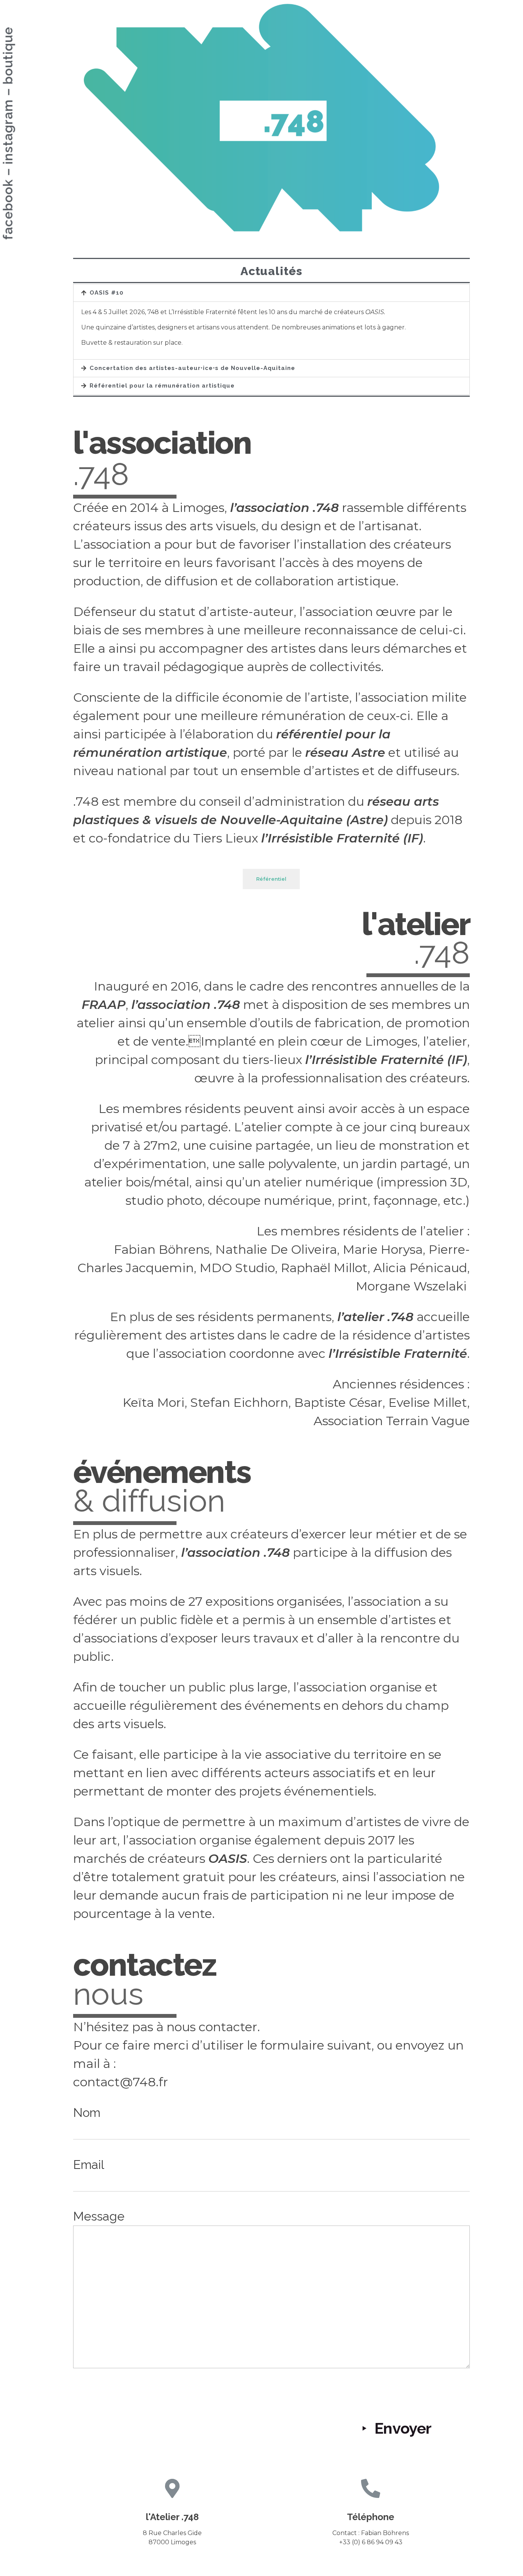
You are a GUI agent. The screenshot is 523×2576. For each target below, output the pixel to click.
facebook (8, 210)
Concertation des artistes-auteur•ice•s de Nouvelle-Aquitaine (192, 368)
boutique (8, 56)
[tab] (272, 293)
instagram (8, 132)
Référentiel (271, 879)
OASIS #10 (107, 293)
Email (89, 2165)
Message (99, 2216)
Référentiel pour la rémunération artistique (162, 386)
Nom (87, 2112)
